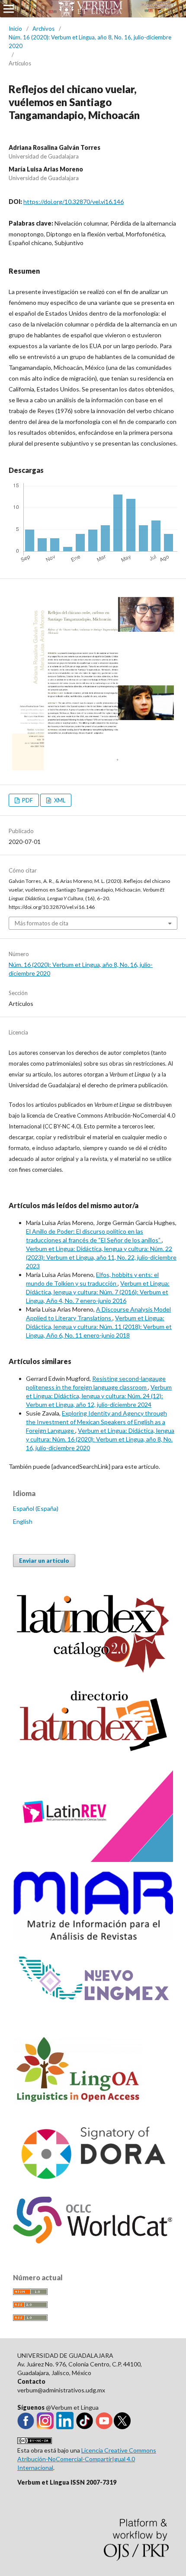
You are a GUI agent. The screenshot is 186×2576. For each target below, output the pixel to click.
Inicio (15, 29)
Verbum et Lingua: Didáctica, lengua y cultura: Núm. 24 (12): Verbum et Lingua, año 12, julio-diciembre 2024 (99, 1396)
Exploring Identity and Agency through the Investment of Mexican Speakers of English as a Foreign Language (96, 1422)
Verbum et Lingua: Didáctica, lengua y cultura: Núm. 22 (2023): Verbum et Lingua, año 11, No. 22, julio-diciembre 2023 (101, 1257)
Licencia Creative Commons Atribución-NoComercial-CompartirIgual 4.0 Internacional (87, 2459)
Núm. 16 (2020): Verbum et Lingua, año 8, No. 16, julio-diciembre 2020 (90, 42)
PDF (27, 800)
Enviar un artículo (44, 1561)
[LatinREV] (93, 1860)
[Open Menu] (9, 9)
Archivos (43, 29)
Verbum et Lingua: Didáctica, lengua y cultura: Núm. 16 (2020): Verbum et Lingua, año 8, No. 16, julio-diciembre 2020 (100, 1439)
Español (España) (36, 1508)
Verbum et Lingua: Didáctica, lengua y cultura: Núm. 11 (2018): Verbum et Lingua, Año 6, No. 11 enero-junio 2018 (99, 1327)
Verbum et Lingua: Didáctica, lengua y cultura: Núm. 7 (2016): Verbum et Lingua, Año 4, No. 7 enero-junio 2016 (98, 1292)
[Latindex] (93, 1754)
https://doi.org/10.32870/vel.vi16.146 (74, 202)
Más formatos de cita (42, 923)
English (23, 1521)
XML (59, 800)
